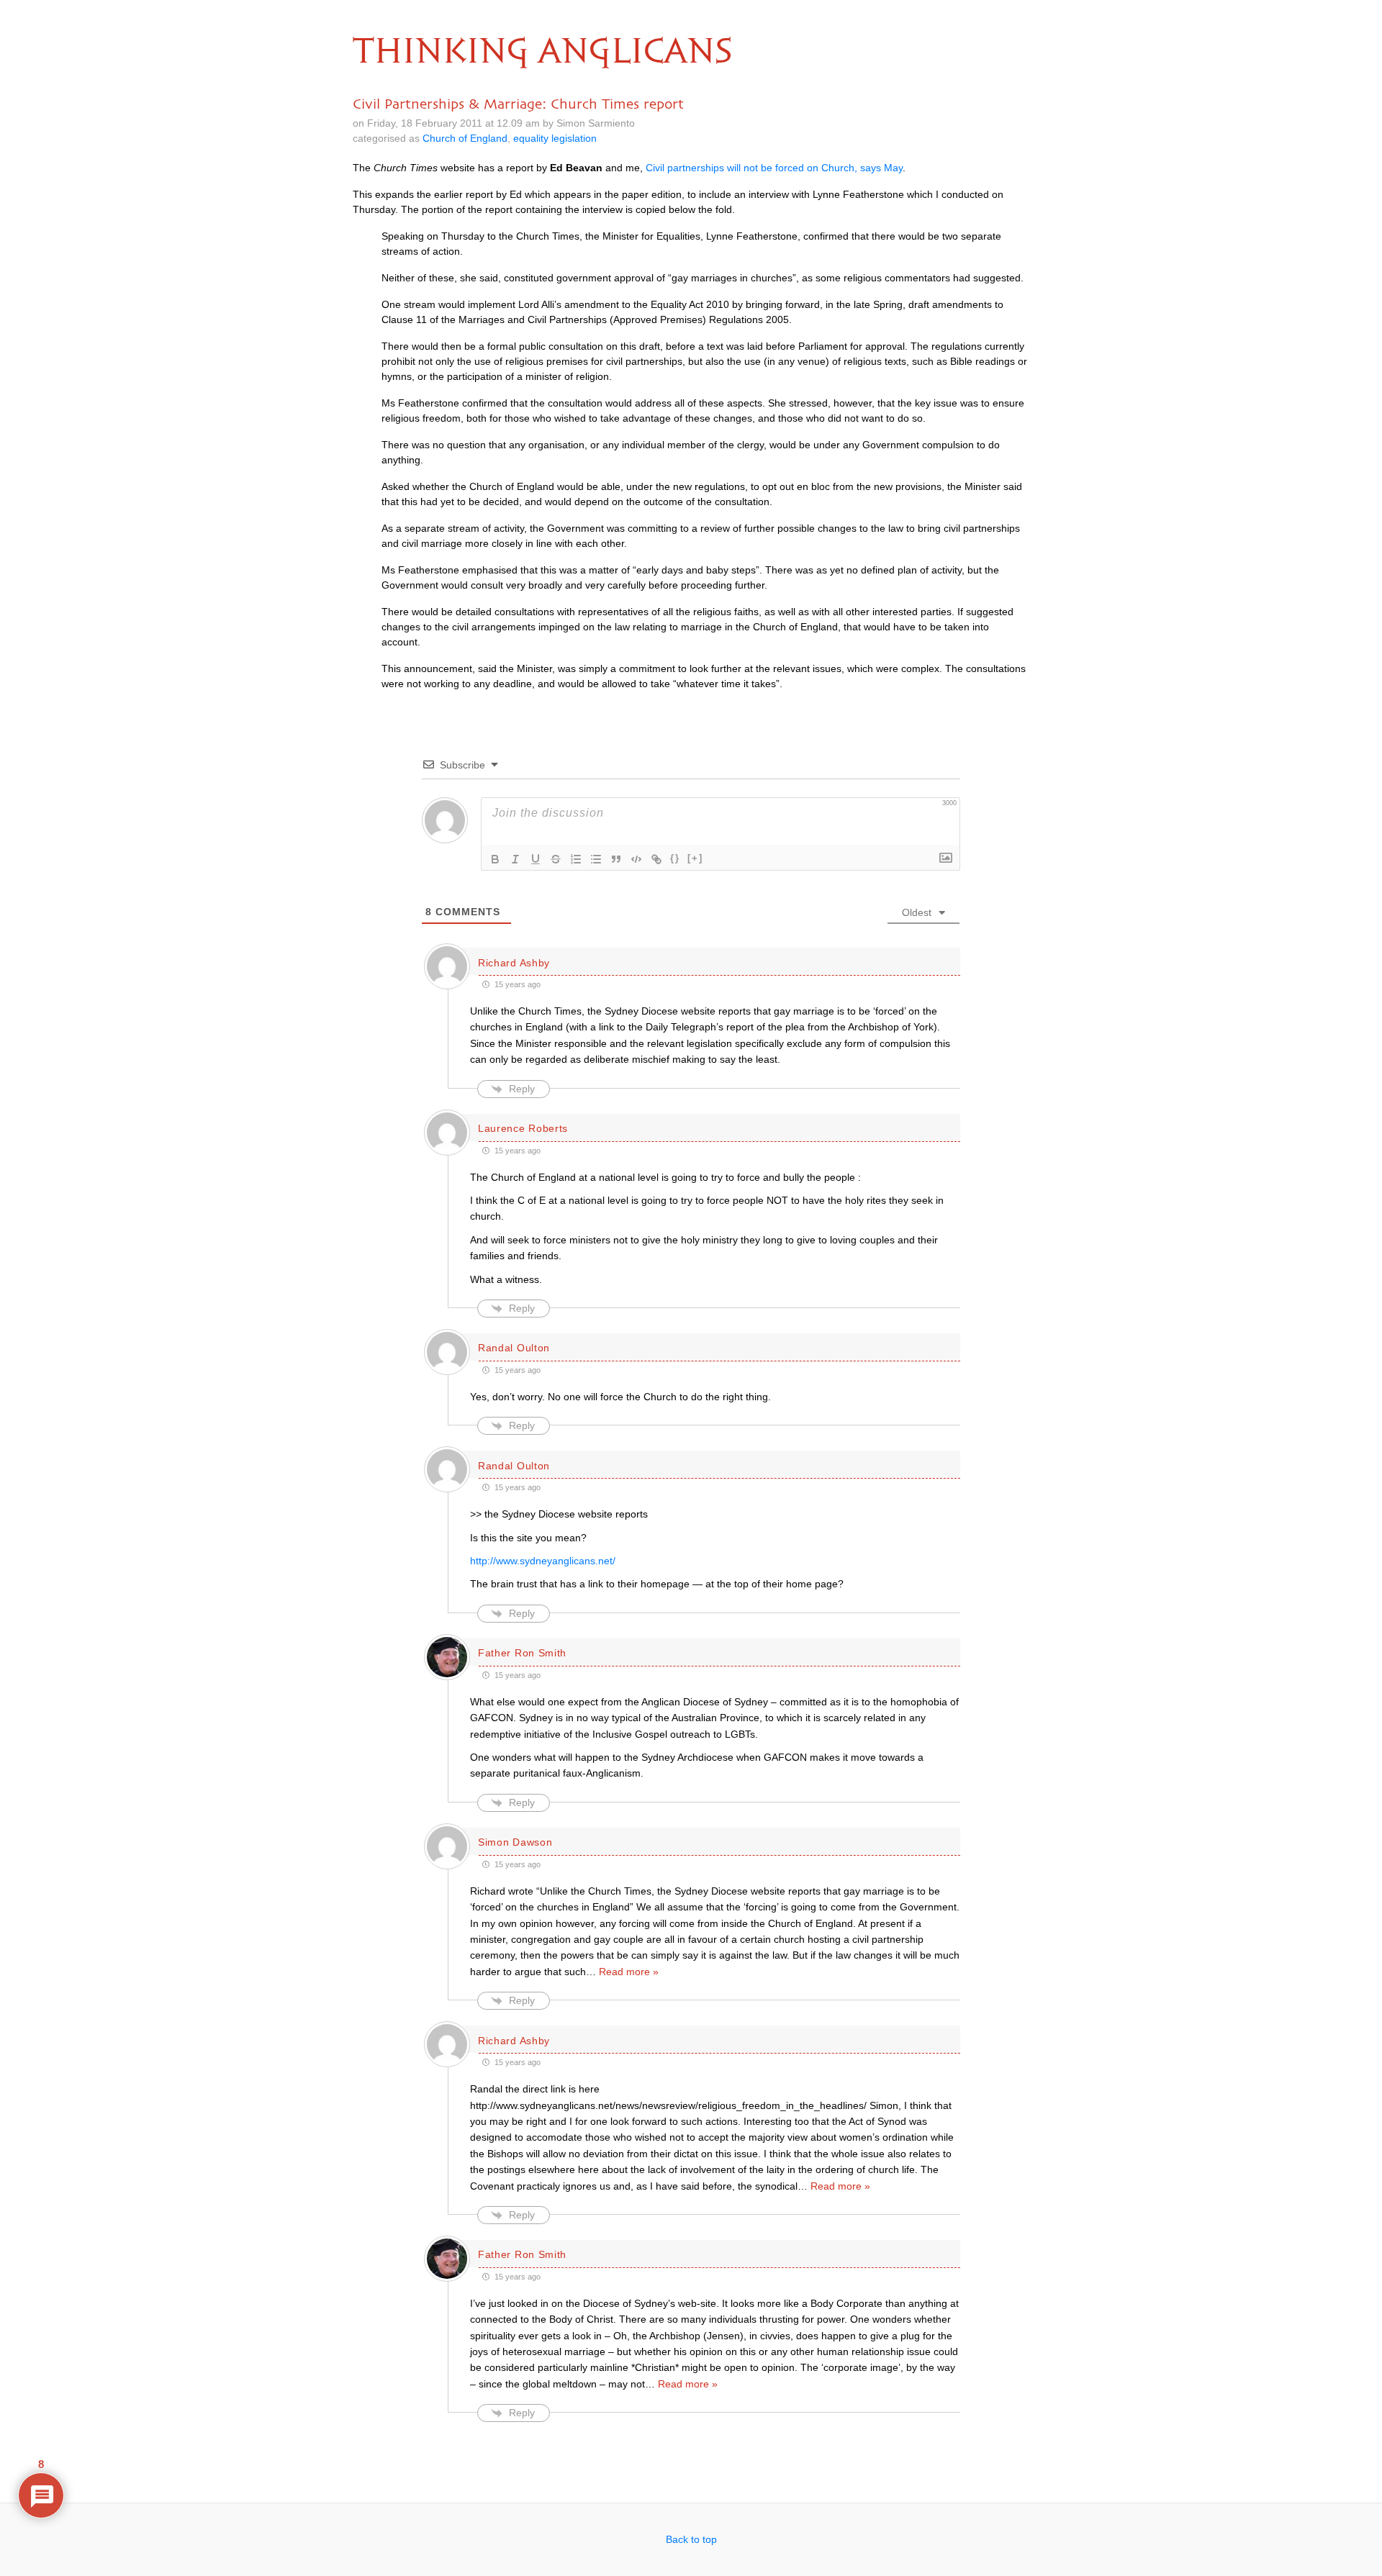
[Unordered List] (596, 859)
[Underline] (536, 859)
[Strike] (556, 859)
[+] (695, 858)
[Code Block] (636, 859)
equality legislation (555, 138)
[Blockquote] (616, 859)
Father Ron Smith (522, 1653)
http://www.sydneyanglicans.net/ (543, 1561)
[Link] (656, 859)
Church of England (465, 138)
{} (675, 858)
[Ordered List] (576, 859)
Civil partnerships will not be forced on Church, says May (774, 168)
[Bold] (495, 859)
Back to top (691, 2539)
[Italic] (515, 859)
